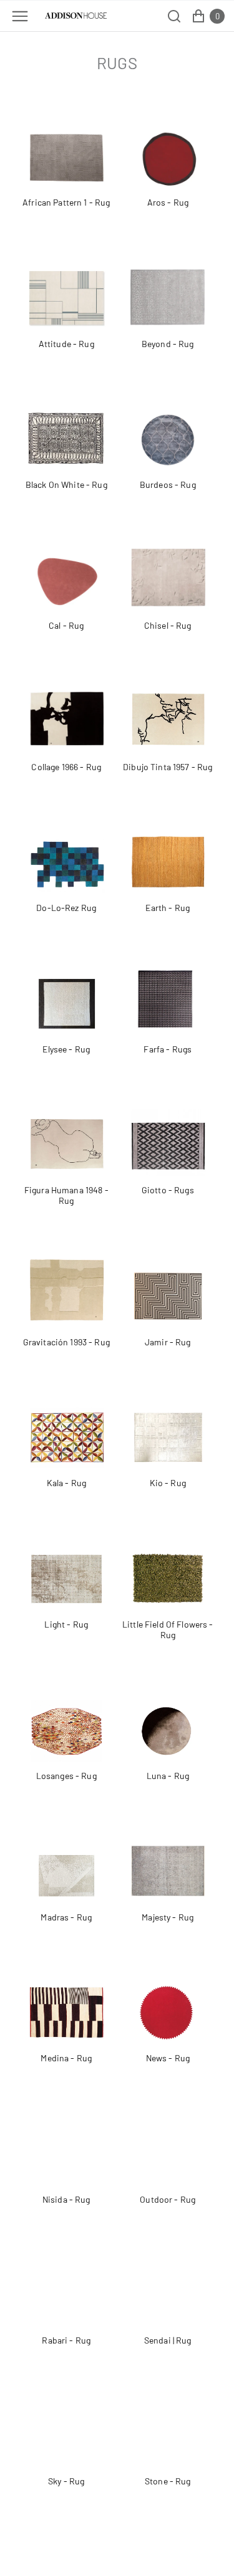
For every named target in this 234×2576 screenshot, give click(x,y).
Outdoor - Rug (168, 2199)
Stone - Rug (168, 2481)
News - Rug (168, 2058)
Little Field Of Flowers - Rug (168, 1630)
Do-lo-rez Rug (66, 908)
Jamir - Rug (168, 1342)
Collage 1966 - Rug (66, 767)
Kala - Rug (66, 1483)
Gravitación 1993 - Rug (66, 1342)
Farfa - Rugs (168, 1049)
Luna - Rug (168, 1776)
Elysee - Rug (66, 1049)
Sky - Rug (66, 2481)
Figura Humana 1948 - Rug (66, 1195)
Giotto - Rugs (168, 1190)
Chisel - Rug (168, 625)
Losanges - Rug (66, 1776)
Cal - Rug (66, 625)
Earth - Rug (168, 908)
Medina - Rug (66, 2058)
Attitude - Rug (66, 344)
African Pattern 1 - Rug (66, 202)
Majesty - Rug (168, 1917)
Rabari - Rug (66, 2340)
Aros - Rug (168, 202)
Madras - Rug (66, 1917)
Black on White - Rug (66, 484)
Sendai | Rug (168, 2340)
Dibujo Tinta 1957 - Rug (168, 767)
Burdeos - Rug (168, 484)
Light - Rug (66, 1624)
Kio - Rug (168, 1483)
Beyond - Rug (168, 344)
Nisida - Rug (66, 2199)
